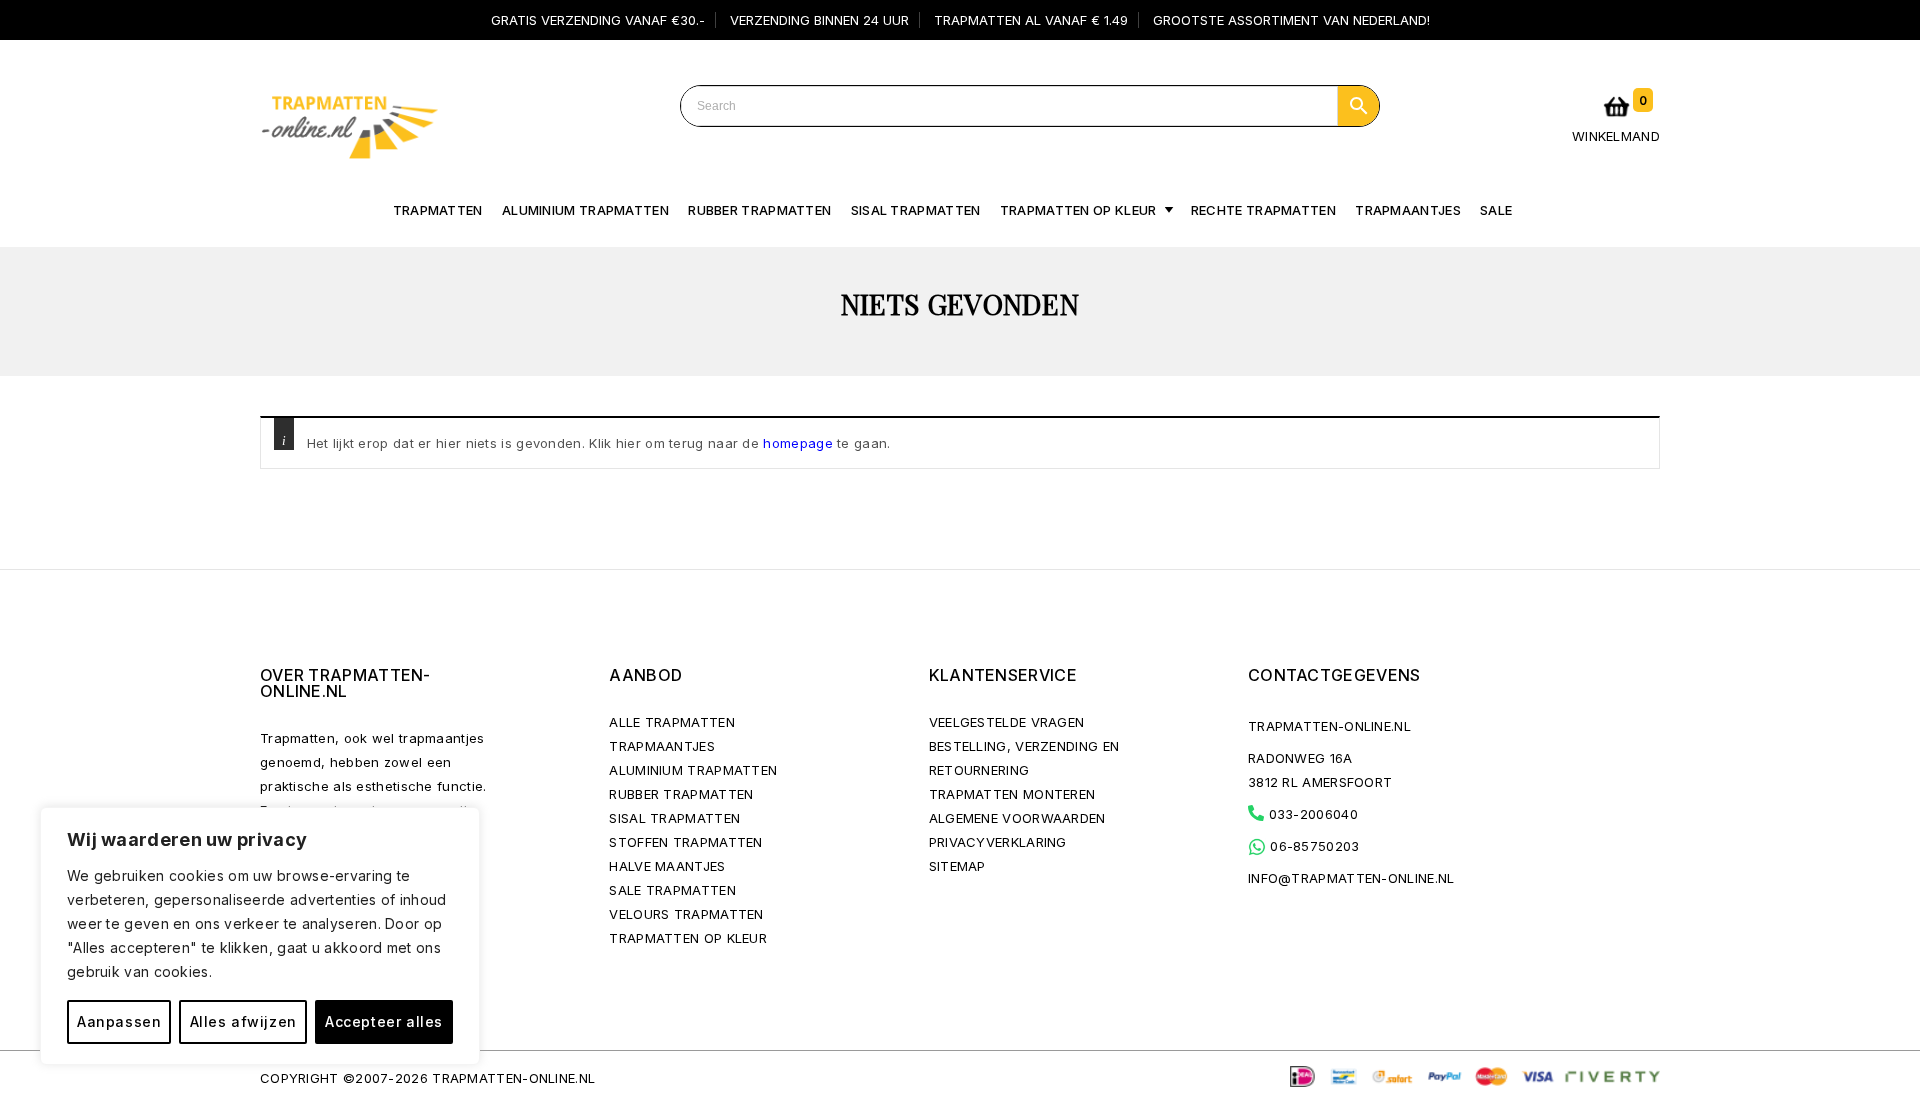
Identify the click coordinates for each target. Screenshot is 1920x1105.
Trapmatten (438, 210)
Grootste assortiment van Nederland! (1291, 20)
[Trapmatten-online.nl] (349, 123)
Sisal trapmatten (916, 210)
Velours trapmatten (686, 914)
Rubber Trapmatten (759, 210)
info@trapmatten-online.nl (1351, 878)
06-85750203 (1313, 846)
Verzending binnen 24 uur (819, 20)
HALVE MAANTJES (667, 866)
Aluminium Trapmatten (693, 770)
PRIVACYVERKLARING (998, 842)
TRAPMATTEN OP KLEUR (688, 938)
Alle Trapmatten (672, 722)
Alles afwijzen (243, 1021)
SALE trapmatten (672, 890)
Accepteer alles (384, 1021)
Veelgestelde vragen (1007, 722)
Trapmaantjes (1408, 210)
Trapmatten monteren (1012, 794)
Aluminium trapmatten (585, 210)
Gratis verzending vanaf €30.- (598, 20)
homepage (797, 443)
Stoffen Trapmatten (685, 842)
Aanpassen (119, 1021)
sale (1496, 210)
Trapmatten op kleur (1078, 210)
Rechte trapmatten (1263, 210)
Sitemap (957, 866)
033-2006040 (1311, 814)
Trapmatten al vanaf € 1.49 (1031, 20)
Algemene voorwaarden (1017, 818)
